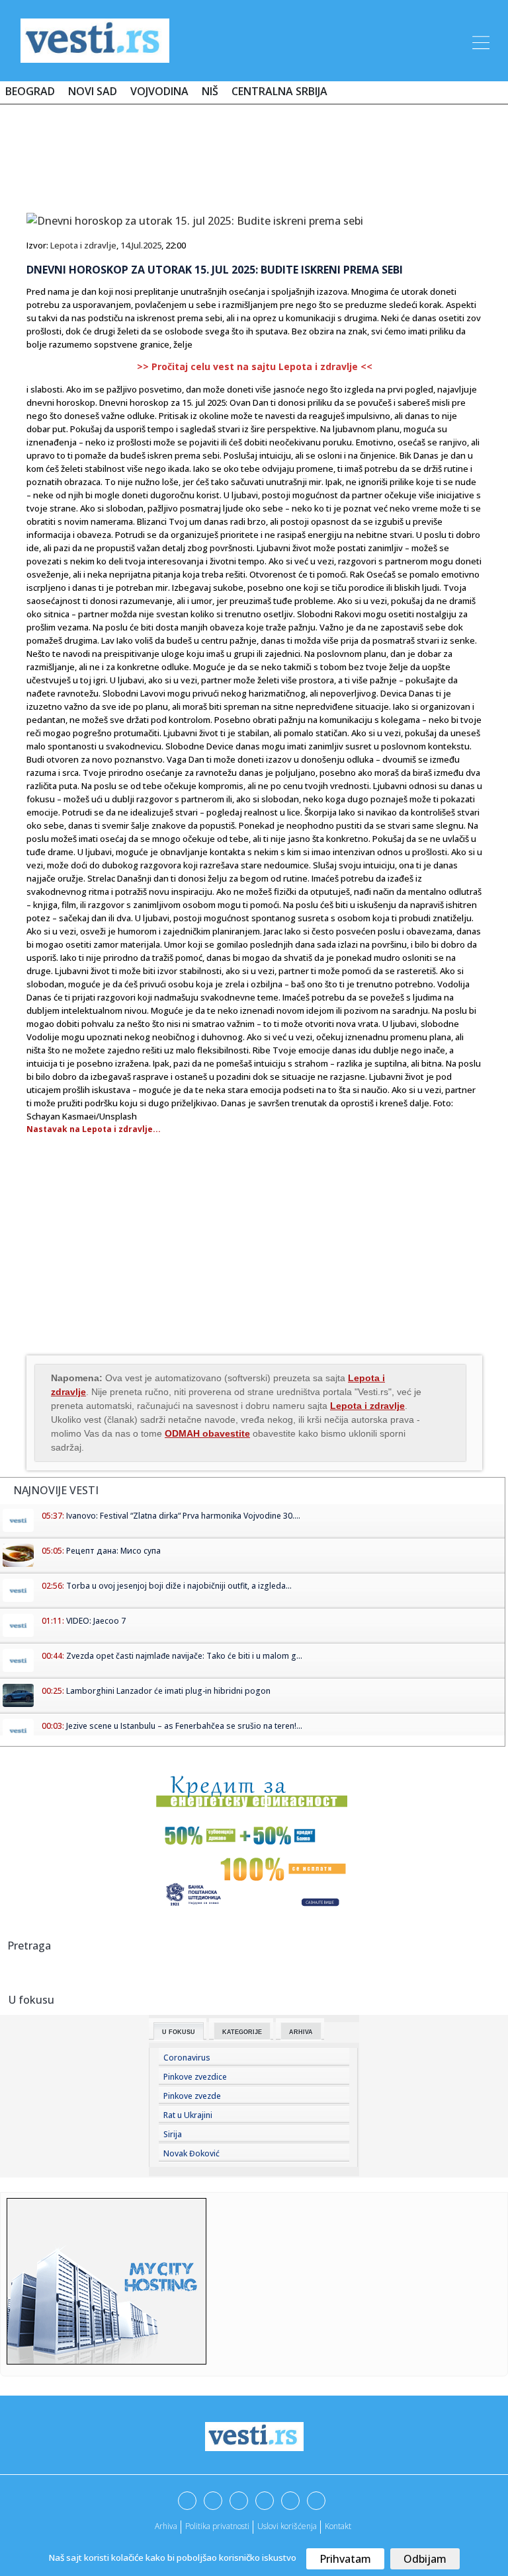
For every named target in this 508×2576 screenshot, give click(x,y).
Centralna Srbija (279, 91)
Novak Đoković (191, 2153)
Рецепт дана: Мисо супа (113, 1551)
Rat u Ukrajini (188, 2115)
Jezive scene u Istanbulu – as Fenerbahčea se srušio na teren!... (184, 1726)
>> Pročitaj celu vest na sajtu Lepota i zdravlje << (255, 366)
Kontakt (338, 2526)
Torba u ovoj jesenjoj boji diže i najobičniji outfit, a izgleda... (179, 1586)
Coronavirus (187, 2058)
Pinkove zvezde (192, 2096)
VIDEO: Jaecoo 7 (96, 1621)
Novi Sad (93, 91)
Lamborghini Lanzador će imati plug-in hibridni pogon (168, 1691)
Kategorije (242, 2032)
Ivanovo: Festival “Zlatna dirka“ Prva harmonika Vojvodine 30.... (183, 1516)
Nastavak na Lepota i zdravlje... (94, 1129)
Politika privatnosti (217, 2526)
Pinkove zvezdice (195, 2077)
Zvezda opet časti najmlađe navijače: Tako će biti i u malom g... (184, 1656)
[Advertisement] (254, 153)
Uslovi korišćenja (287, 2526)
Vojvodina (159, 91)
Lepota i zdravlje (83, 245)
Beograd (30, 91)
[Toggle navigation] (480, 40)
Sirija (173, 2134)
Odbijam (425, 2559)
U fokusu (179, 2032)
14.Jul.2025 (141, 245)
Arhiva (301, 2032)
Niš (210, 91)
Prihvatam (345, 2559)
